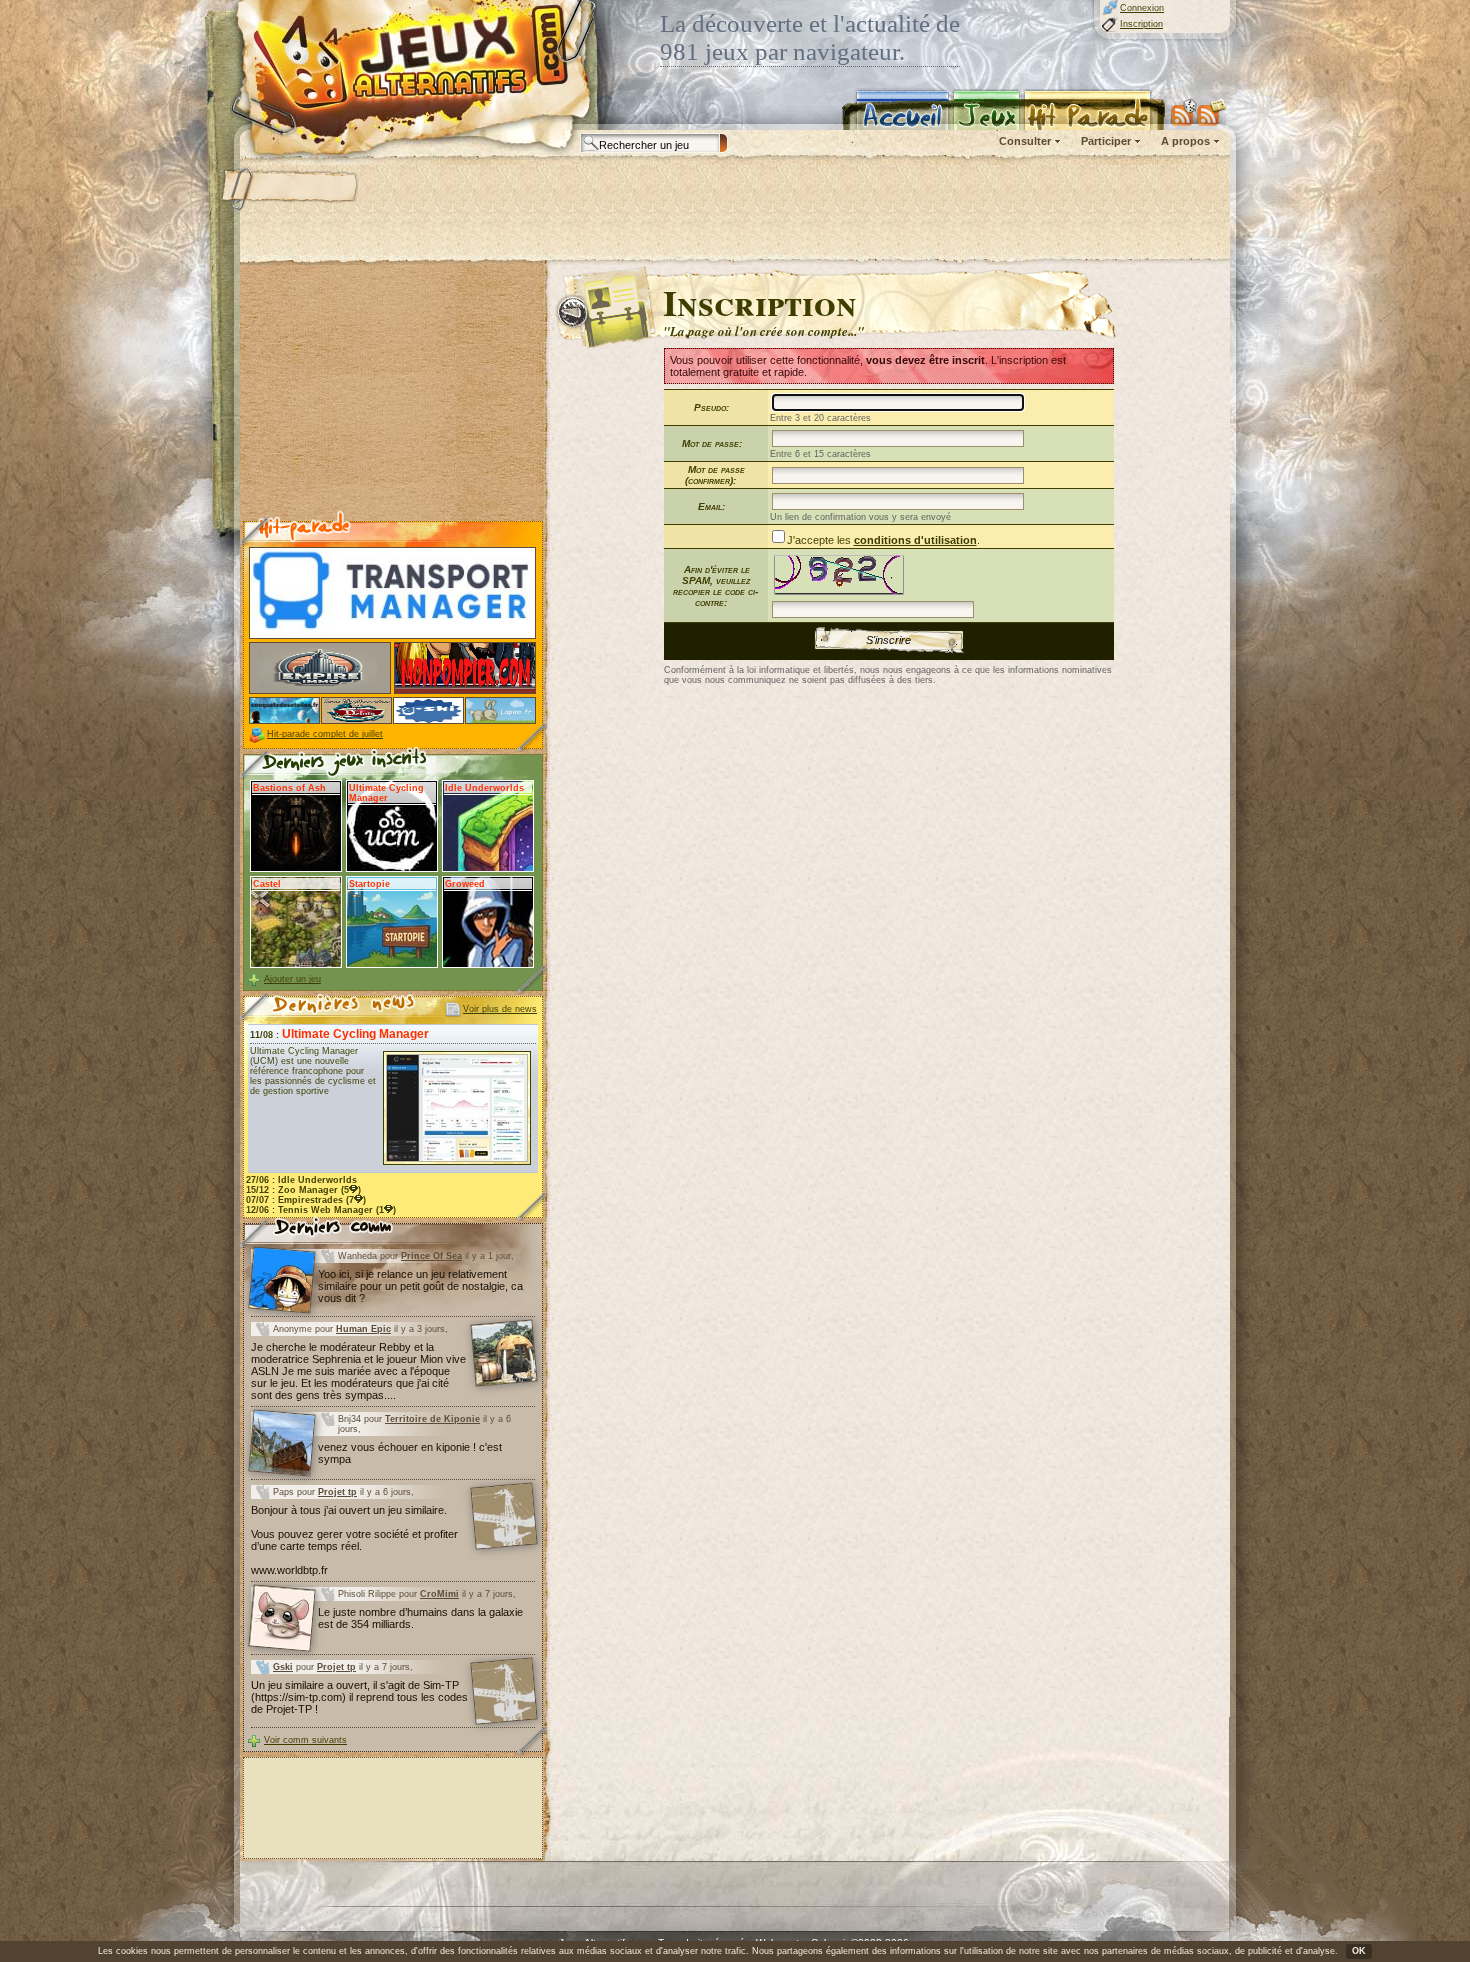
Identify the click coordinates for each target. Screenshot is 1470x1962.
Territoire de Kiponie (432, 1419)
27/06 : (301, 1180)
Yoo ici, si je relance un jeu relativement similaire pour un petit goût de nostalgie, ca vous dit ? (420, 1286)
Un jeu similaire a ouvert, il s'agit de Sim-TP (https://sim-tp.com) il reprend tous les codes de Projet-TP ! (359, 1697)
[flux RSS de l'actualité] (1211, 112)
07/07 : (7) (306, 1200)
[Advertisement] (734, 210)
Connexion (1142, 8)
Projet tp (337, 1492)
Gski (283, 1667)
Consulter (1025, 141)
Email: (711, 506)
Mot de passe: (712, 443)
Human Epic (363, 1329)
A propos (1185, 141)
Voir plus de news (500, 1009)
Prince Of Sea (431, 1256)
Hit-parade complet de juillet (325, 734)
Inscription (1141, 24)
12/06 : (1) (321, 1210)
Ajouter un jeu (292, 979)
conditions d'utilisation (915, 540)
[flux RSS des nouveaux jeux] (1184, 112)
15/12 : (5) (303, 1190)
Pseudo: (711, 407)
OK (1359, 1951)
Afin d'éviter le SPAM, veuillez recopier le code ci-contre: (715, 586)
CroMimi (439, 1594)
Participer (1106, 141)
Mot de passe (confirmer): (715, 475)
